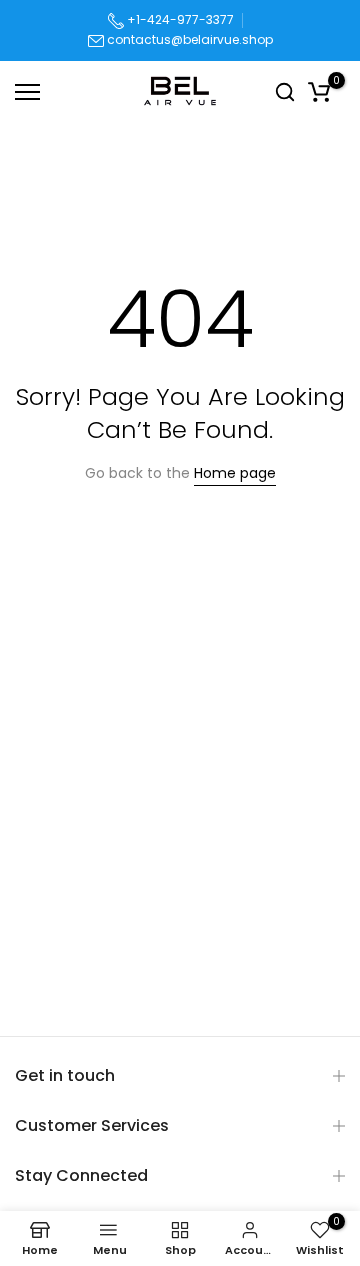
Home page (235, 473)
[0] (319, 91)
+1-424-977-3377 (179, 19)
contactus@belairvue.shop (190, 39)
